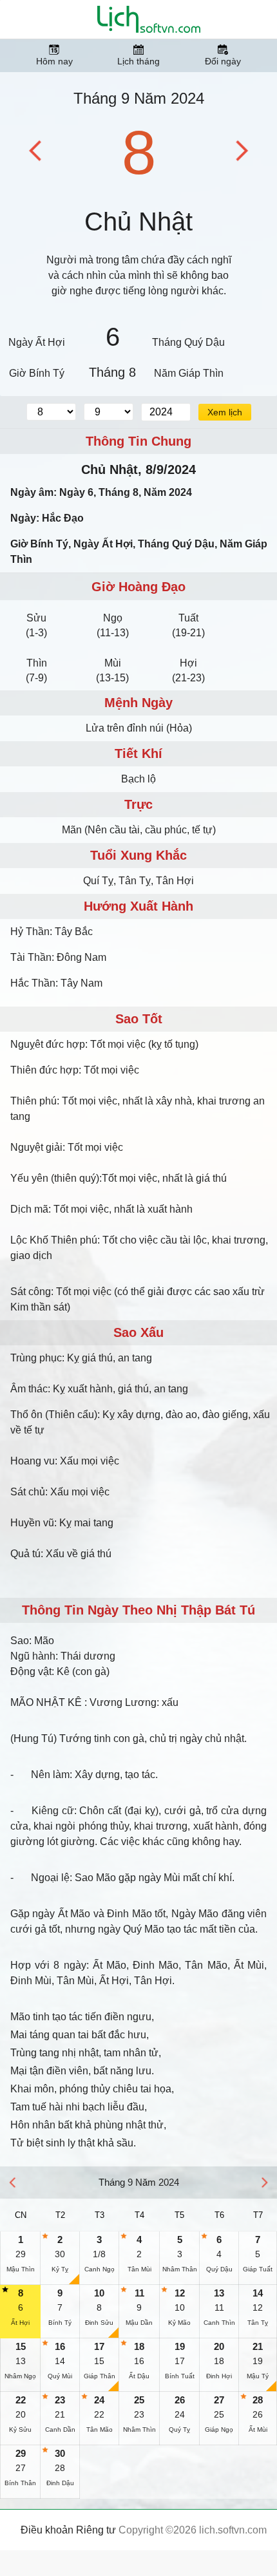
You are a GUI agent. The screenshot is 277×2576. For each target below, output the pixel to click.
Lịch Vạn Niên (149, 19)
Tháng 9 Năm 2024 (139, 98)
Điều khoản (47, 2530)
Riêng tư (96, 2530)
